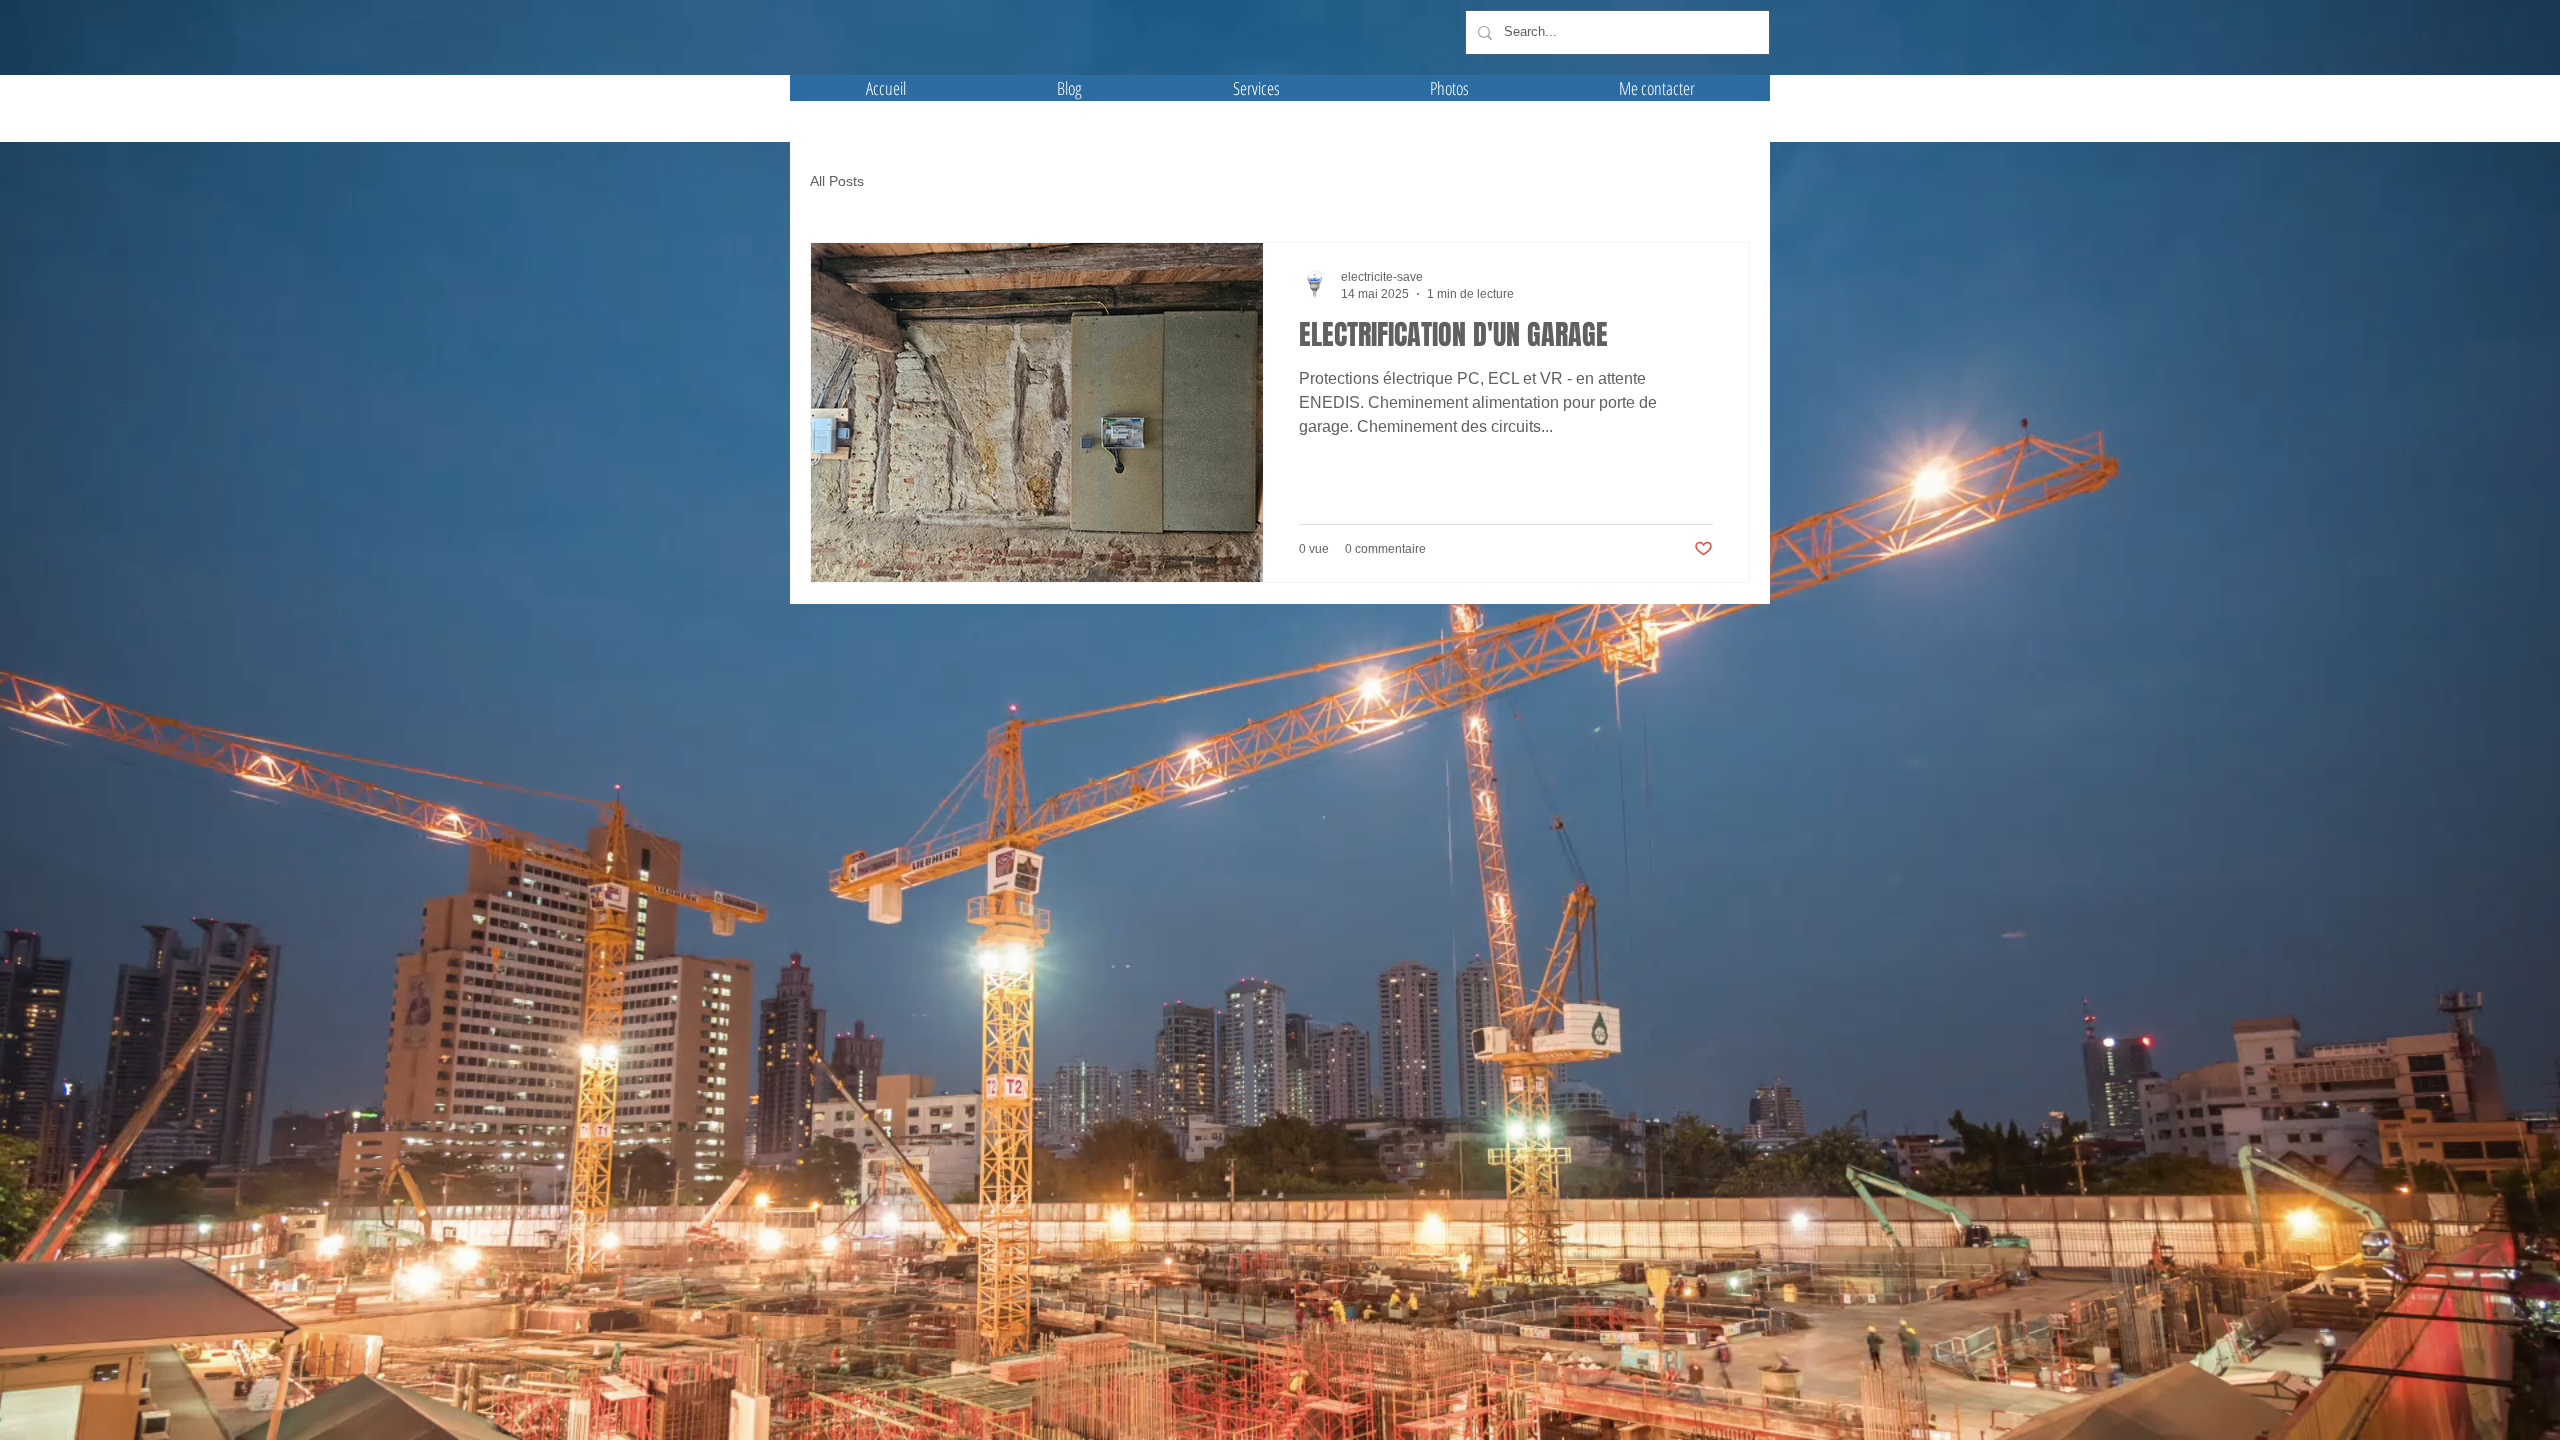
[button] (1449, 88)
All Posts (837, 181)
